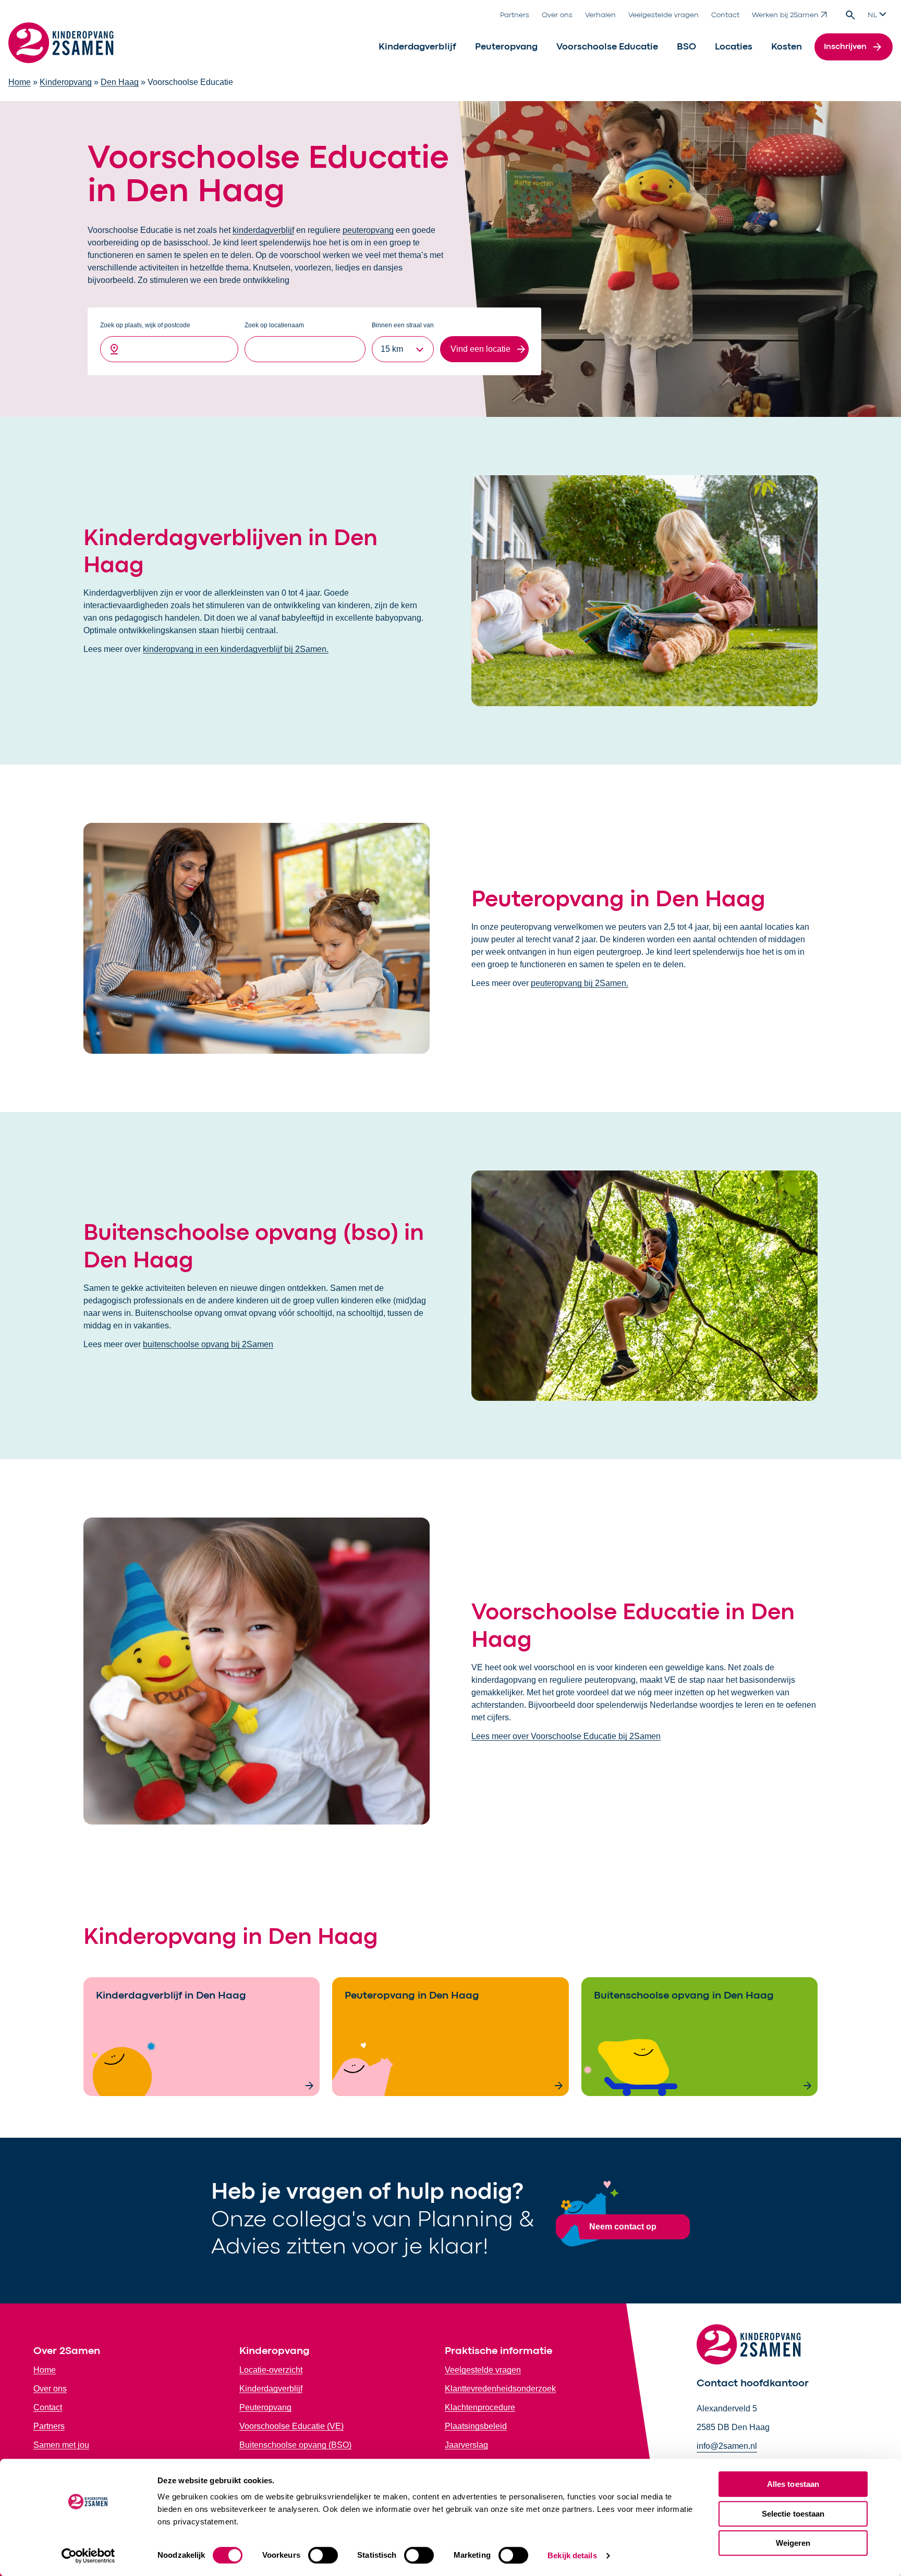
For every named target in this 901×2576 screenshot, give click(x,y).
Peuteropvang (506, 47)
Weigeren (793, 2543)
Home (20, 82)
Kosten (787, 47)
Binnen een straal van (403, 325)
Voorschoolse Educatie (607, 47)
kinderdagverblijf (263, 230)
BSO (686, 47)
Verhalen (600, 15)
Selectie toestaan (793, 2514)
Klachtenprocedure (480, 2407)
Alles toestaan (793, 2484)
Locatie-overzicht (271, 2370)
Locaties (734, 47)
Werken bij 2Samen (785, 15)
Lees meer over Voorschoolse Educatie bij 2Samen (566, 1736)
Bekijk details (572, 2555)
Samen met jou (61, 2445)
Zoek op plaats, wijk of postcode (145, 325)
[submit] (484, 349)
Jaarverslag (466, 2445)
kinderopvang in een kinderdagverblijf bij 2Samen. (236, 649)
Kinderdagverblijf (417, 47)
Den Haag (120, 82)
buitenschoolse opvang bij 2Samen (208, 1344)
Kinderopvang (66, 82)
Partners (515, 15)
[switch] (323, 2555)
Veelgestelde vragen (663, 15)
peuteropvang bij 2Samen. (580, 983)
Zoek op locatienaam (274, 325)
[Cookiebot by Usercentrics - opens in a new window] (88, 2556)
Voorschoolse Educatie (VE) (291, 2426)
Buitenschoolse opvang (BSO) (295, 2445)
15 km (392, 349)
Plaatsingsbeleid (476, 2426)
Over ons (557, 15)
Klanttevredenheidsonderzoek (500, 2389)
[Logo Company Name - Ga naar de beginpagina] (61, 47)
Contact (725, 15)
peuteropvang (368, 230)
